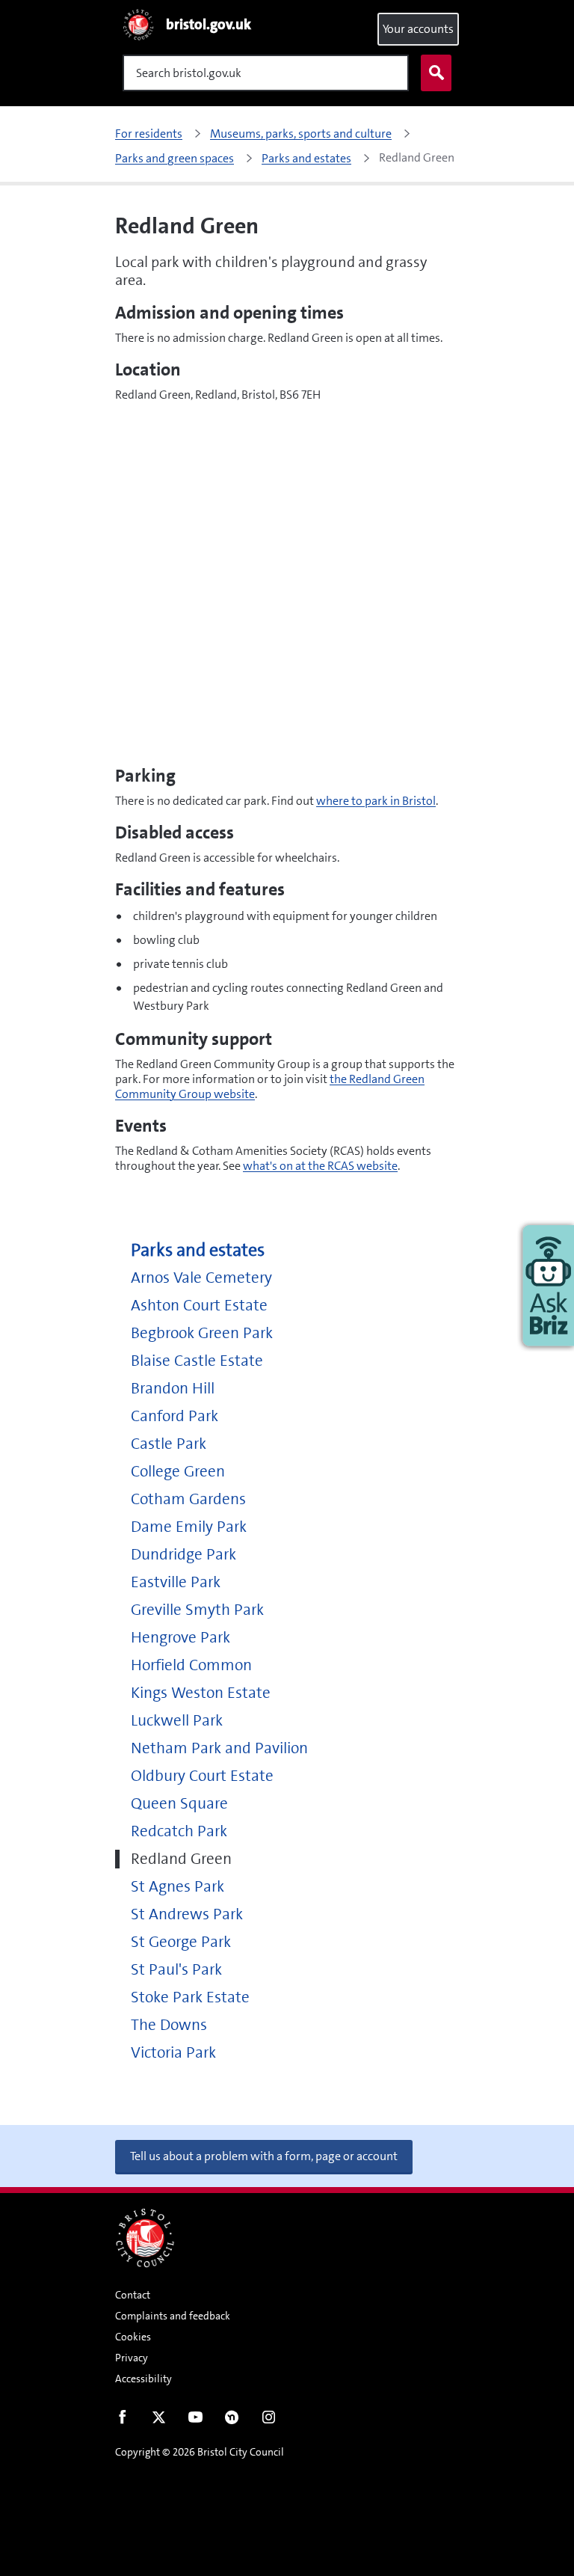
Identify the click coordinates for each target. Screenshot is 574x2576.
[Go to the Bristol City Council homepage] (145, 2238)
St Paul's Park (176, 1970)
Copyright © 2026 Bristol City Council (200, 2452)
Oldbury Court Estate (202, 1776)
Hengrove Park (180, 1638)
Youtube (195, 2420)
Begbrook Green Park (202, 1333)
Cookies (133, 2337)
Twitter (159, 2420)
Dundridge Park (183, 1555)
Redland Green (181, 1859)
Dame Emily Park (189, 1527)
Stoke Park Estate (190, 1997)
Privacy (132, 2358)
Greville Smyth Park (197, 1610)
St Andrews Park (187, 1914)
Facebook (122, 2420)
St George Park (181, 1942)
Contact (133, 2295)
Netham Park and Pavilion (219, 1748)
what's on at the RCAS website (320, 1166)
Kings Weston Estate (201, 1693)
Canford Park (175, 1416)
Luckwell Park (177, 1721)
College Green (178, 1472)
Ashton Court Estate (199, 1306)
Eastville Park (176, 1582)
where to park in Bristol (376, 801)
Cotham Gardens (188, 1499)
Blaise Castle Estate (197, 1361)
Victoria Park (173, 2053)
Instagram (269, 2420)
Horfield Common (191, 1665)
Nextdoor (232, 2420)
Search (436, 73)
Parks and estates (198, 1250)
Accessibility (143, 2379)
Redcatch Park (179, 1831)
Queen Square (179, 1804)
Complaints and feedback (173, 2316)
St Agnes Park (178, 1887)
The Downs (169, 2025)
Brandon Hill (173, 1389)
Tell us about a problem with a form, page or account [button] (264, 2156)
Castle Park (169, 1444)
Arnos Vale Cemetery (201, 1278)
